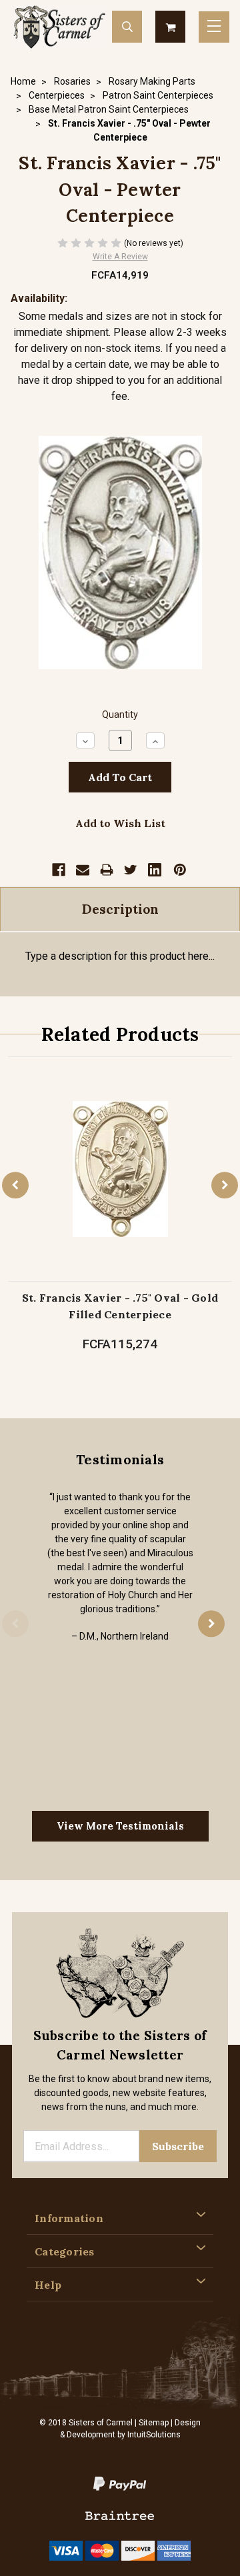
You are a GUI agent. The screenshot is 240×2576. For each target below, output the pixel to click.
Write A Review (120, 257)
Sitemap (154, 2423)
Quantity (120, 715)
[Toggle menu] (214, 27)
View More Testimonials (120, 1826)
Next (225, 1186)
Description (120, 909)
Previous (15, 1186)
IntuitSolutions (154, 2435)
